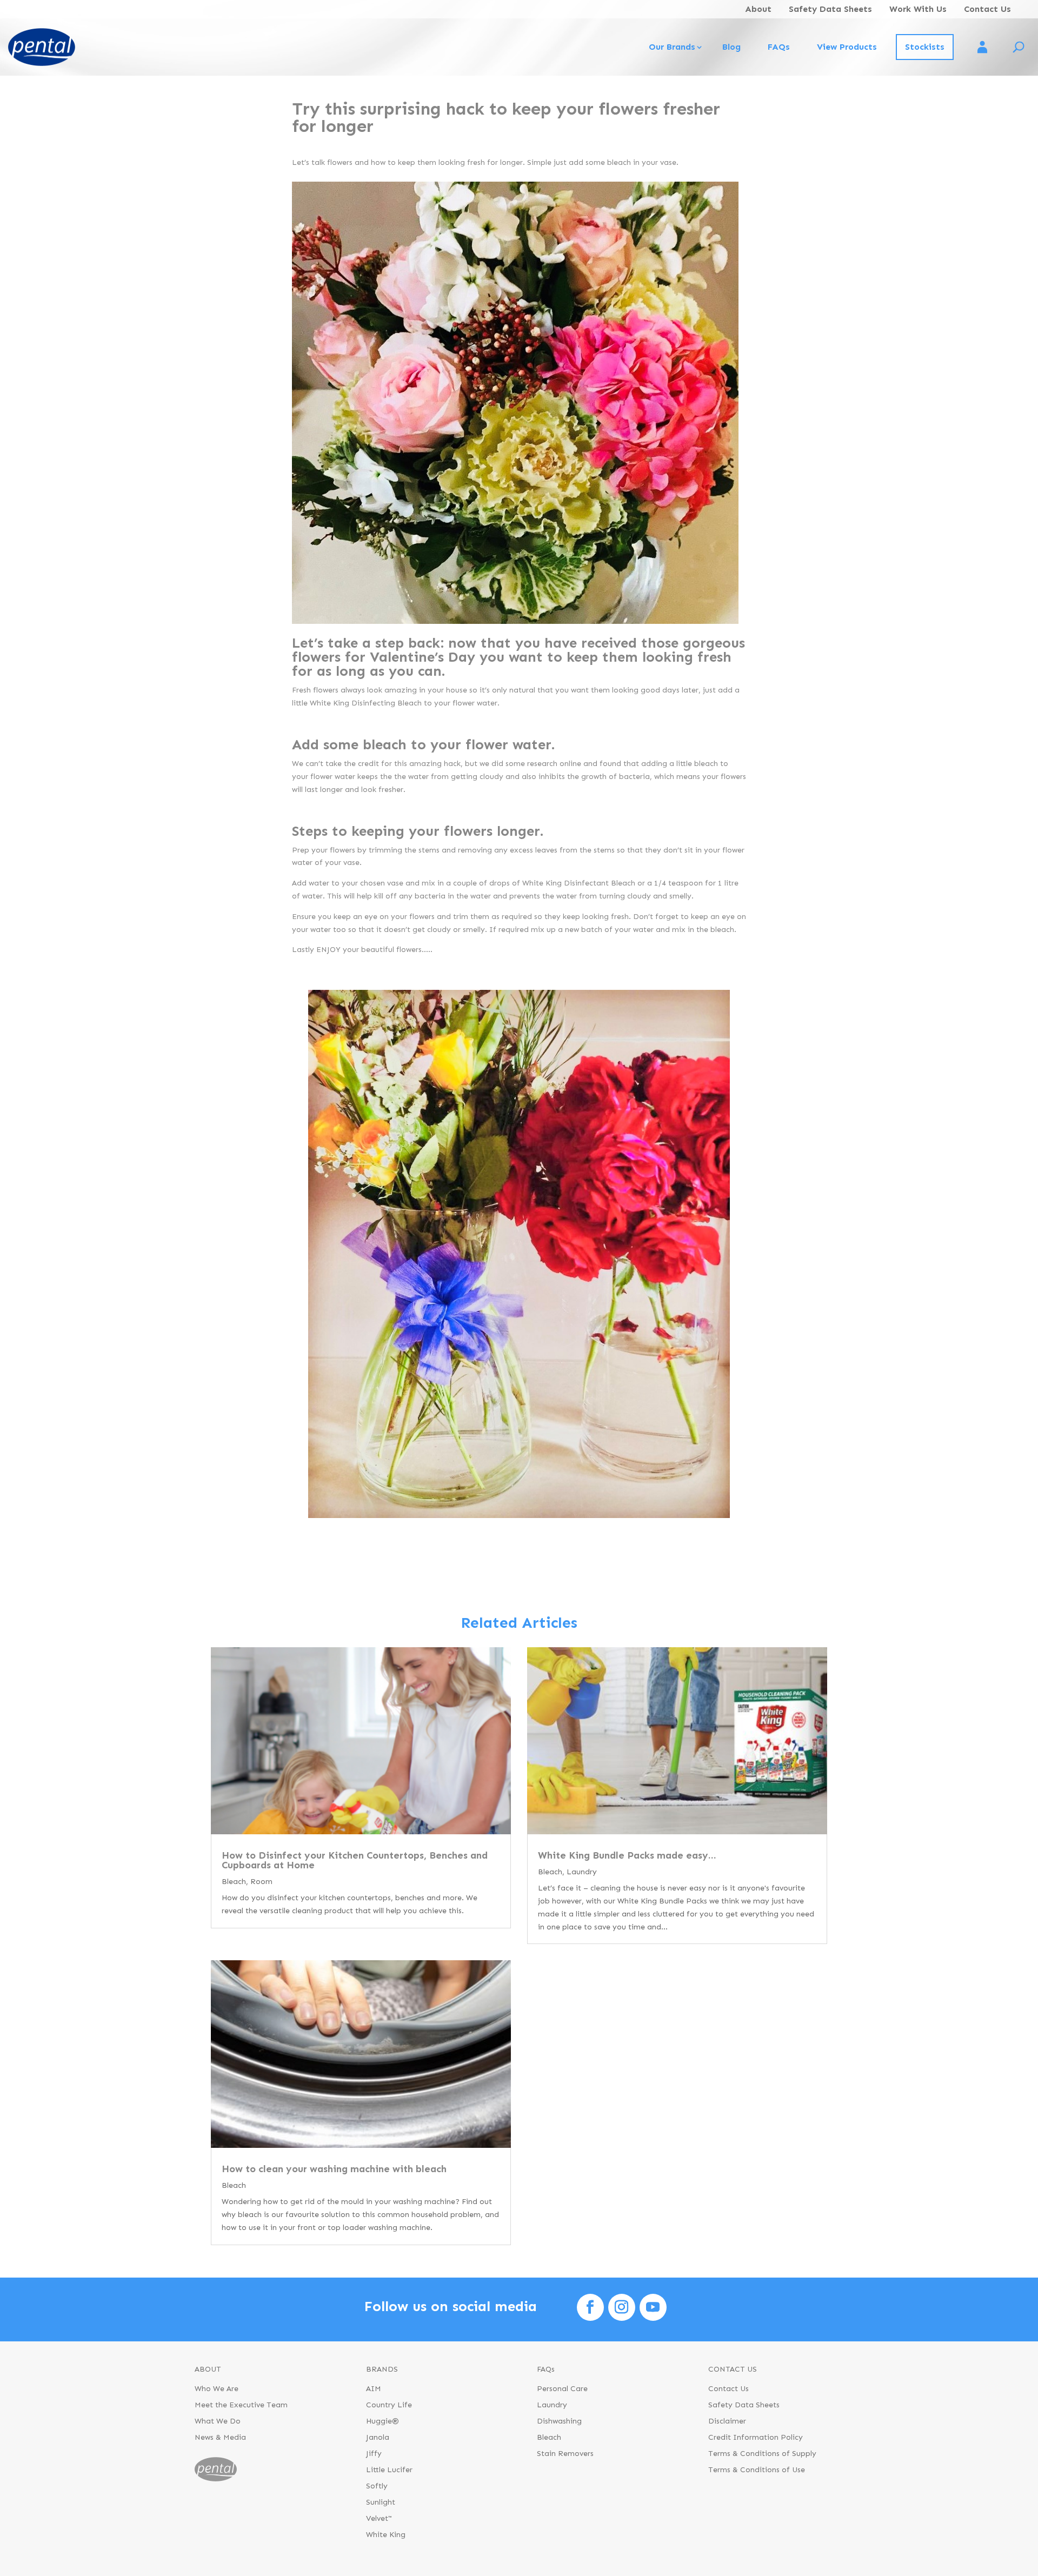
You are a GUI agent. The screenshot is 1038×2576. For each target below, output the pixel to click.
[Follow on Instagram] (622, 2307)
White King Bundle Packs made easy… (627, 1855)
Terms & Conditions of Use (757, 2470)
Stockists (925, 47)
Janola (378, 2438)
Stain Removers (565, 2454)
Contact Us (987, 9)
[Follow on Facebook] (590, 2307)
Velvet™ (379, 2519)
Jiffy (374, 2454)
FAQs (779, 47)
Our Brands (672, 47)
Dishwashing (559, 2422)
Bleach (234, 1882)
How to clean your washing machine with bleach (334, 2169)
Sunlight (381, 2503)
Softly (377, 2487)
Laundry (582, 1872)
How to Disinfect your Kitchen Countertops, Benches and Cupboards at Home (355, 1860)
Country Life (389, 2405)
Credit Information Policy (756, 2438)
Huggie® (382, 2422)
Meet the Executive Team (241, 2405)
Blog (731, 47)
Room (261, 1882)
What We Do (218, 2422)
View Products (847, 47)
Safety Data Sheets (830, 9)
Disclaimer (727, 2422)
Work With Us (918, 9)
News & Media (220, 2438)
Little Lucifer (389, 2470)
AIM (374, 2389)
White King (386, 2535)
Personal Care (562, 2389)
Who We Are (217, 2389)
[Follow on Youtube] (653, 2307)
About (758, 9)
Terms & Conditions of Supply (762, 2454)
